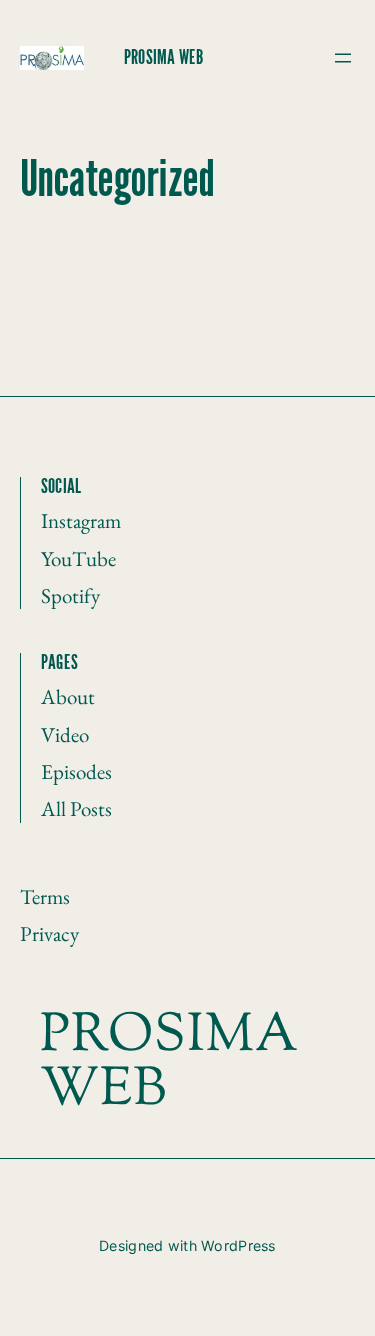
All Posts (76, 808)
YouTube (78, 558)
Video (65, 734)
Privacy (49, 933)
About (68, 696)
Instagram (81, 520)
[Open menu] (343, 58)
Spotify (70, 595)
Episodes (76, 771)
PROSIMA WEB (163, 58)
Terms (45, 896)
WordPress (238, 1245)
